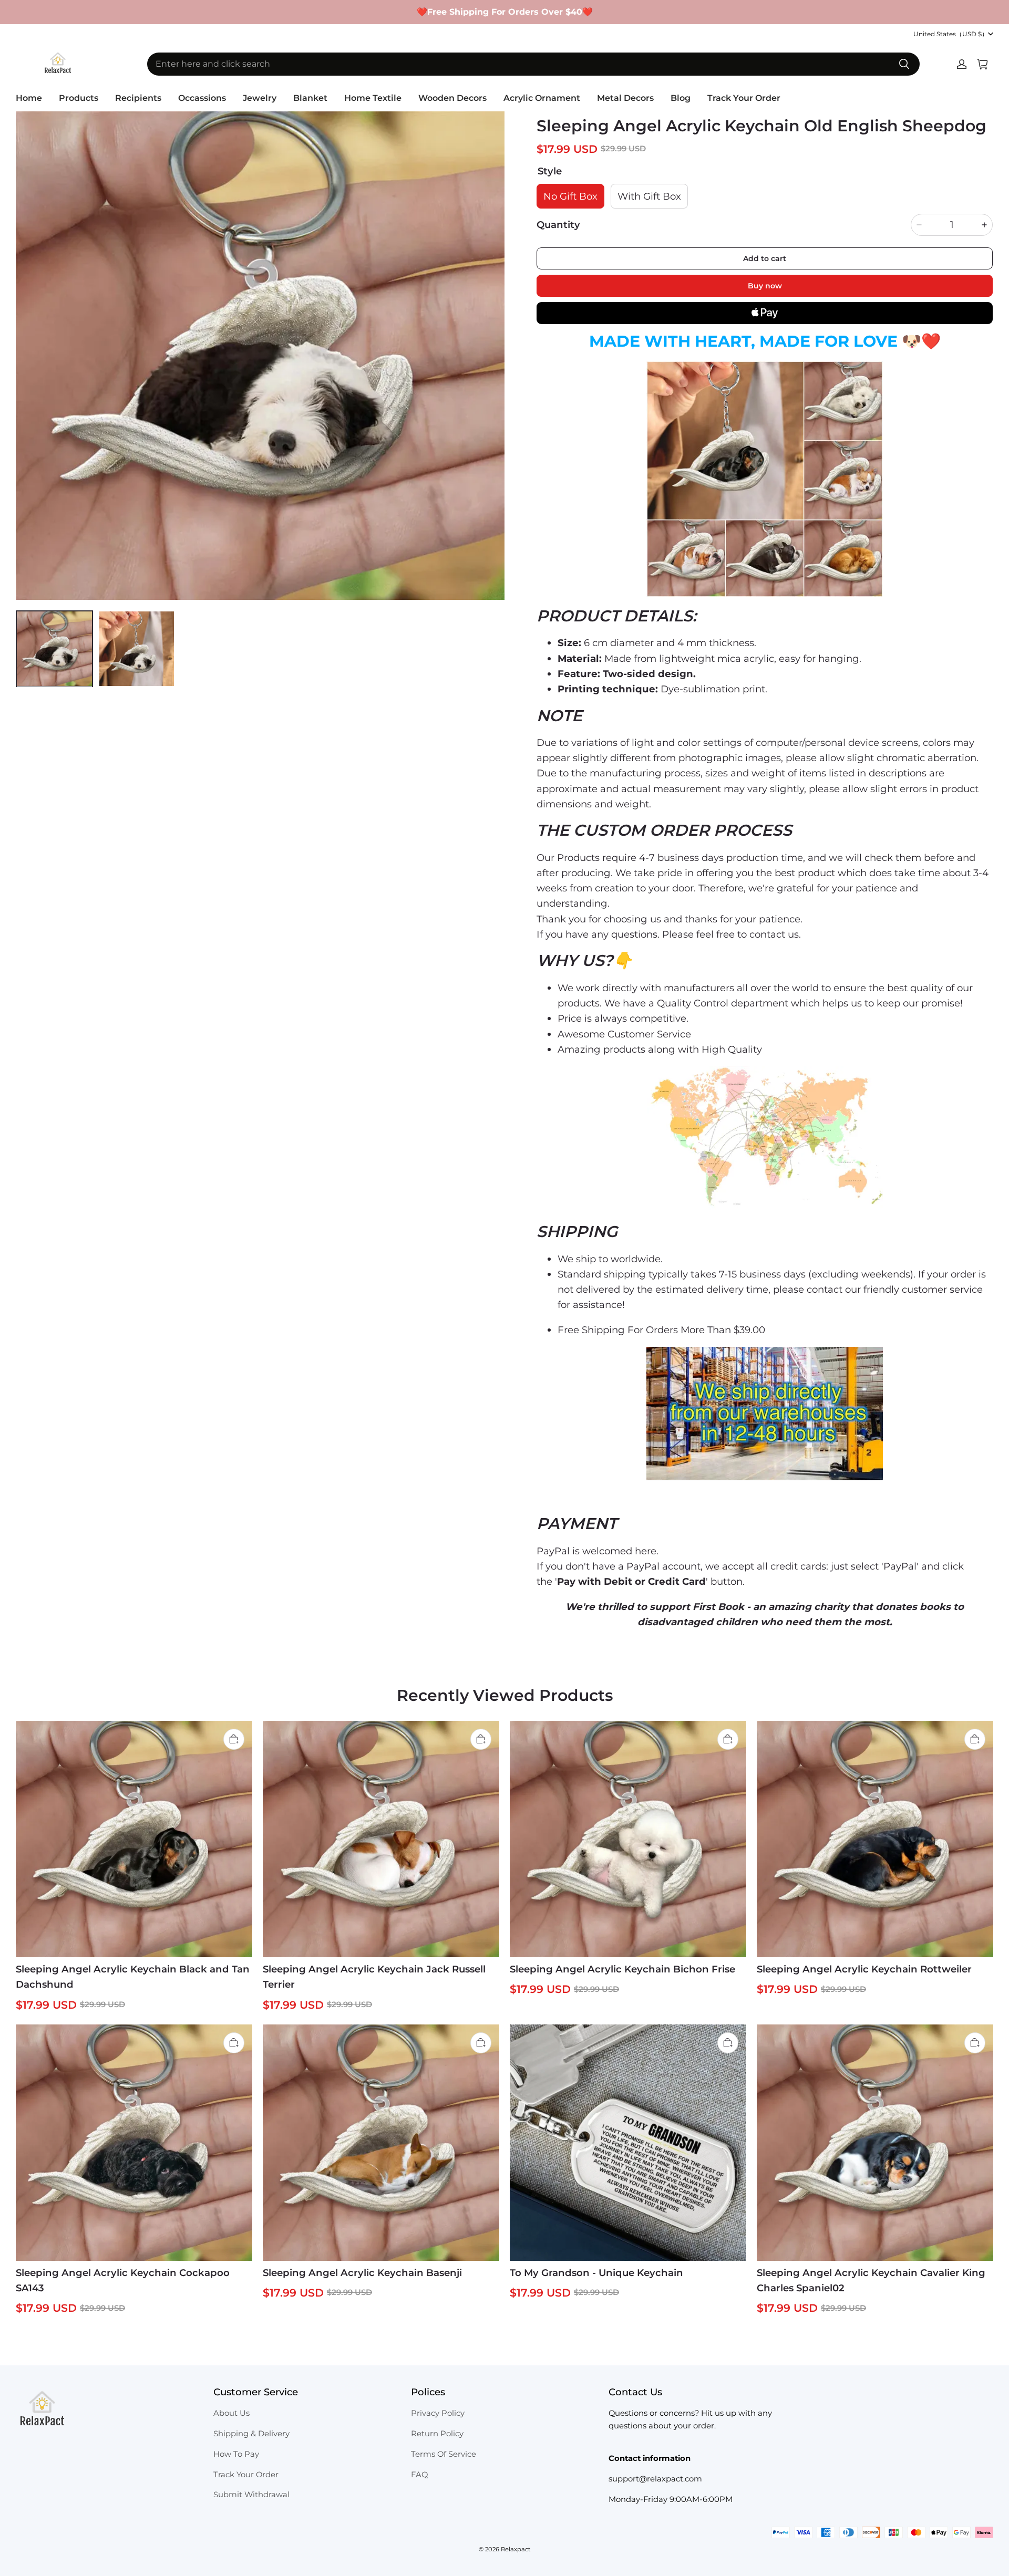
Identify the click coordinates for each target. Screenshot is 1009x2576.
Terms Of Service (444, 2454)
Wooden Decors (452, 98)
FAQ (419, 2475)
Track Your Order (744, 98)
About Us (231, 2413)
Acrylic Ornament (542, 98)
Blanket (310, 98)
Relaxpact (516, 2549)
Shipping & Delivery (251, 2434)
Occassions (202, 98)
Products (79, 98)
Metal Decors (625, 98)
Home (29, 98)
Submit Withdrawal (251, 2495)
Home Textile (373, 98)
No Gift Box (570, 196)
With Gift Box (649, 196)
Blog (681, 98)
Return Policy (437, 2434)
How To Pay (236, 2454)
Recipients (138, 98)
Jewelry (260, 98)
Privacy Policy (438, 2413)
